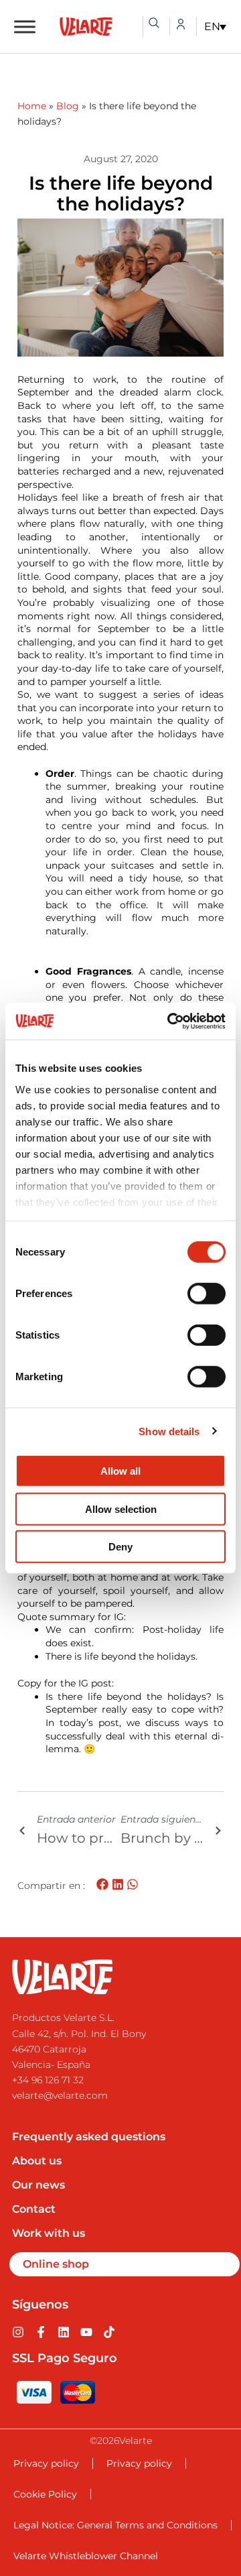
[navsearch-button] (154, 23)
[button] (103, 1885)
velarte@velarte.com (60, 2095)
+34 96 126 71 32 (48, 2080)
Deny (120, 1547)
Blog (68, 106)
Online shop (56, 2264)
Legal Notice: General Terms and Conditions (115, 2525)
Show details (169, 1431)
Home (32, 106)
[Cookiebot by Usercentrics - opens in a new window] (170, 1021)
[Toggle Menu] (25, 26)
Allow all (120, 1471)
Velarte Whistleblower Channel (86, 2556)
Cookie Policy (45, 2494)
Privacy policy (46, 2463)
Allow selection (121, 1509)
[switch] (207, 1294)
